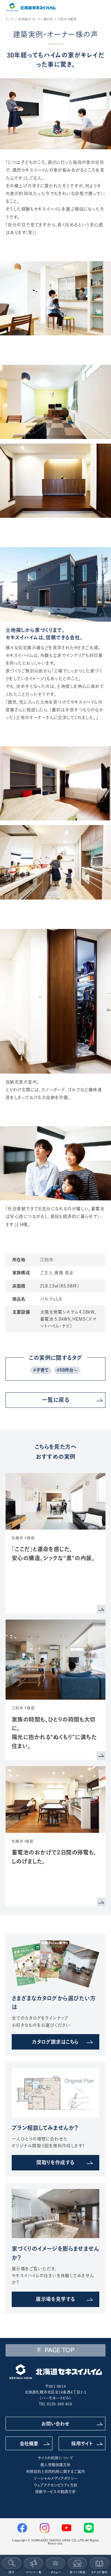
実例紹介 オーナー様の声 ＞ (37, 19)
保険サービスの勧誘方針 (55, 2492)
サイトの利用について (55, 2458)
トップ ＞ (11, 19)
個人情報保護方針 (55, 2465)
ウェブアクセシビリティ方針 (55, 2485)
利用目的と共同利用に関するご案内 (56, 2472)
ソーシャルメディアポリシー (55, 2478)
